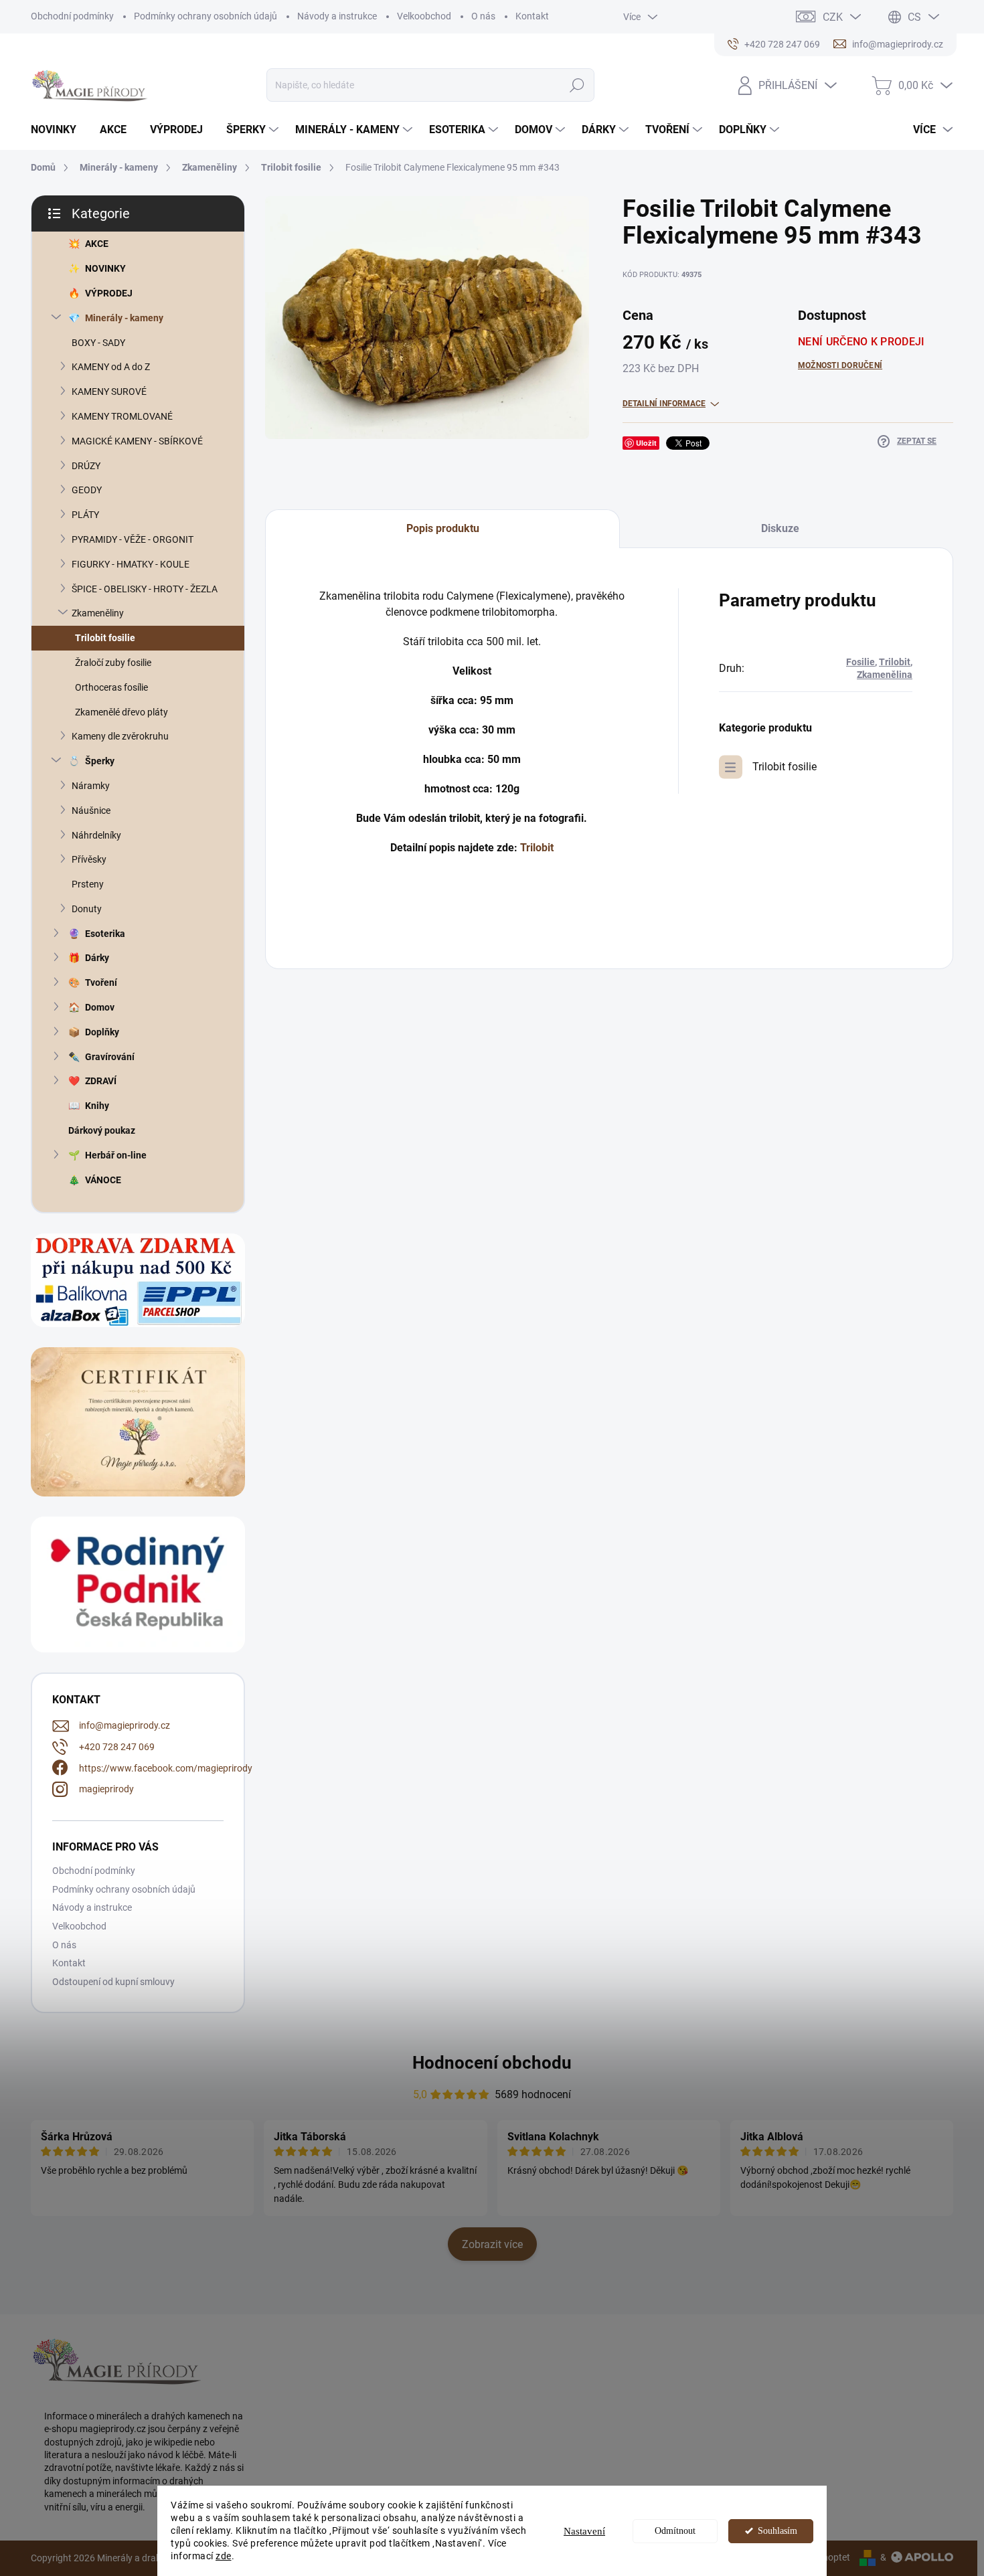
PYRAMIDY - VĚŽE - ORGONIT (133, 539)
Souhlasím (777, 2531)
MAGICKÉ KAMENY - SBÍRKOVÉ (137, 441)
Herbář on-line (116, 1155)
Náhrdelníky (96, 835)
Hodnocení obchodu (492, 2063)
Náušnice (91, 810)
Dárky (97, 958)
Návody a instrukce (337, 16)
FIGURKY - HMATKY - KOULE (131, 564)
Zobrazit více (492, 2244)
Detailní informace (664, 404)
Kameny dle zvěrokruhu (120, 736)
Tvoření (101, 982)
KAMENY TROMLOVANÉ (122, 416)
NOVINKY (105, 268)
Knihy (97, 1106)
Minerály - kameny (124, 318)
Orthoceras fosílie (111, 687)
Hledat (577, 85)
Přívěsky (89, 859)
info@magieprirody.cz (125, 1725)
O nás (483, 16)
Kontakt (532, 16)
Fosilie (860, 662)
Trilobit (537, 848)
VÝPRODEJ (109, 293)
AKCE (97, 244)
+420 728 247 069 (117, 1747)
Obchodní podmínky (72, 16)
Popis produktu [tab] (443, 528)
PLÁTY (85, 515)
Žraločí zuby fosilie (113, 663)
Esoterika (105, 934)
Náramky (91, 786)
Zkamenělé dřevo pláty (121, 712)
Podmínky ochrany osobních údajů (206, 16)
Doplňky (102, 1032)
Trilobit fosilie (105, 638)
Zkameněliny (98, 613)
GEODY (87, 490)
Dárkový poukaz (102, 1130)
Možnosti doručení (840, 365)
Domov (100, 1007)
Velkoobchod (424, 16)
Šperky (100, 761)
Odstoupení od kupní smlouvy (113, 1982)
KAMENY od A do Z (111, 367)
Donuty (87, 909)
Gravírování (110, 1057)
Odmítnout (675, 2531)
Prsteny (88, 884)
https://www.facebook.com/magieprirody (166, 1768)
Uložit (646, 443)
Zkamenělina (885, 675)
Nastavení (584, 2531)
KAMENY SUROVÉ (109, 392)
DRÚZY (86, 466)
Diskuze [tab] (780, 528)
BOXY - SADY (98, 343)
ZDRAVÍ (101, 1081)
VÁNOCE (103, 1180)
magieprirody (106, 1789)
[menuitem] (59, 130)
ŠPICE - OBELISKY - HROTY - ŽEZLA (145, 589)
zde (224, 2556)
